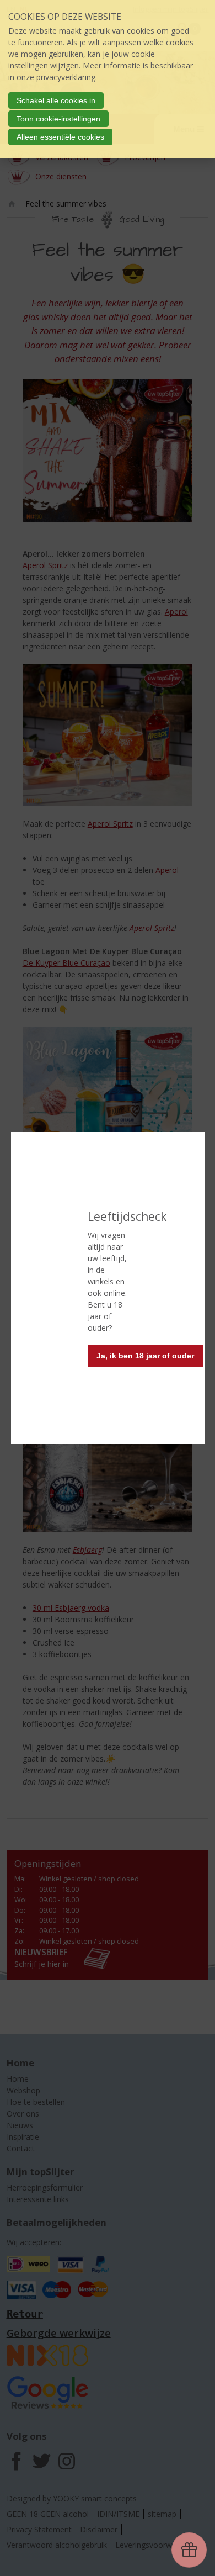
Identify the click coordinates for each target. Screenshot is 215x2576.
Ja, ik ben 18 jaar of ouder (145, 1356)
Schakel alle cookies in (56, 100)
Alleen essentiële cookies (60, 137)
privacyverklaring (66, 77)
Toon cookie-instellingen (58, 119)
